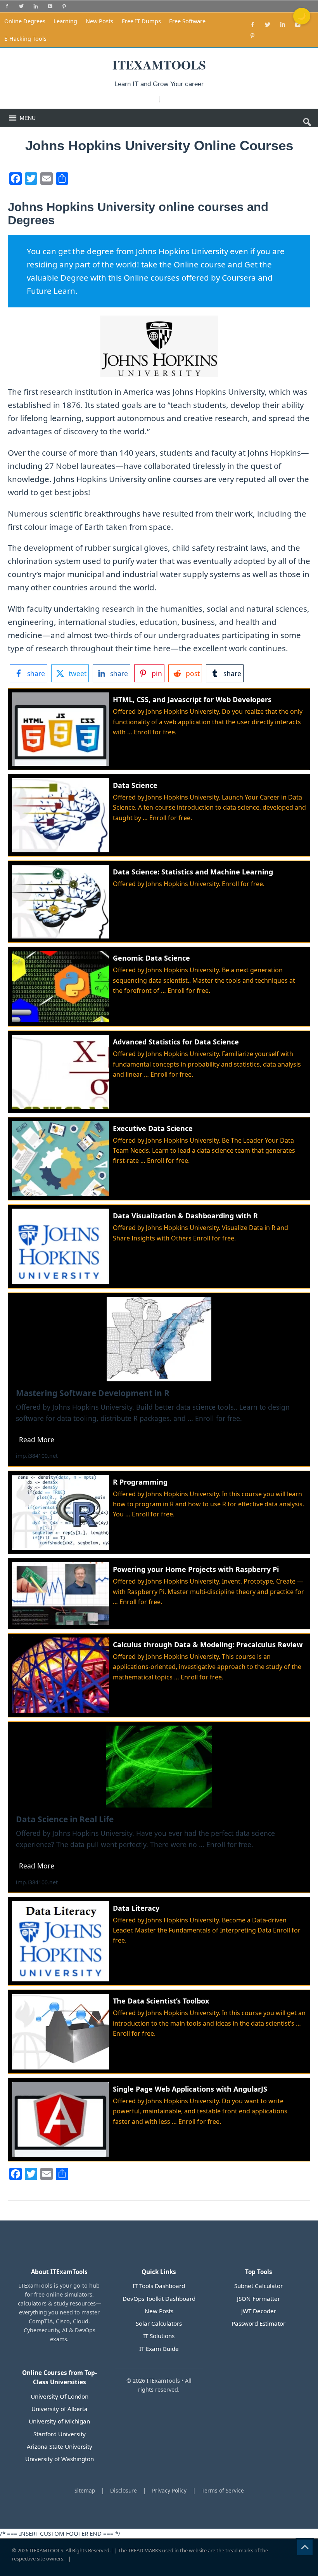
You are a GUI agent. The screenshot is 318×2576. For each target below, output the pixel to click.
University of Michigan (59, 2421)
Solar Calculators (159, 2323)
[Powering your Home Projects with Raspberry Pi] (159, 1593)
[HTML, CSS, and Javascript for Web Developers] (159, 729)
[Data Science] (159, 815)
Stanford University (60, 2434)
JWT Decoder (259, 2311)
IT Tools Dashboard (159, 2286)
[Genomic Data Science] (159, 987)
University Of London (60, 2396)
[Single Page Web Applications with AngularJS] (159, 2120)
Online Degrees (25, 21)
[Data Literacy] (159, 1941)
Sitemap (85, 2490)
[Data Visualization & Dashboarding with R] (159, 1246)
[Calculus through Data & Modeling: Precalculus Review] (159, 1675)
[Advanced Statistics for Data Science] (159, 1072)
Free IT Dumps (141, 21)
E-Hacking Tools (25, 39)
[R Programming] (159, 1513)
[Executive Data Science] (159, 1159)
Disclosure (124, 2490)
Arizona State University (60, 2446)
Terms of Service (223, 2490)
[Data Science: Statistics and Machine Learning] (159, 902)
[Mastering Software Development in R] (159, 1380)
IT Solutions (159, 2336)
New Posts (99, 21)
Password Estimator (258, 2323)
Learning (65, 21)
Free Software (187, 21)
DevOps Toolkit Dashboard (159, 2298)
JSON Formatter (258, 2298)
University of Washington (60, 2459)
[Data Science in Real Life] (159, 1807)
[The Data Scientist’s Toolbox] (159, 2032)
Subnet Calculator (258, 2286)
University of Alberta (60, 2409)
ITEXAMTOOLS (46, 2550)
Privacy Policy (169, 2490)
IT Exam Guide (159, 2349)
